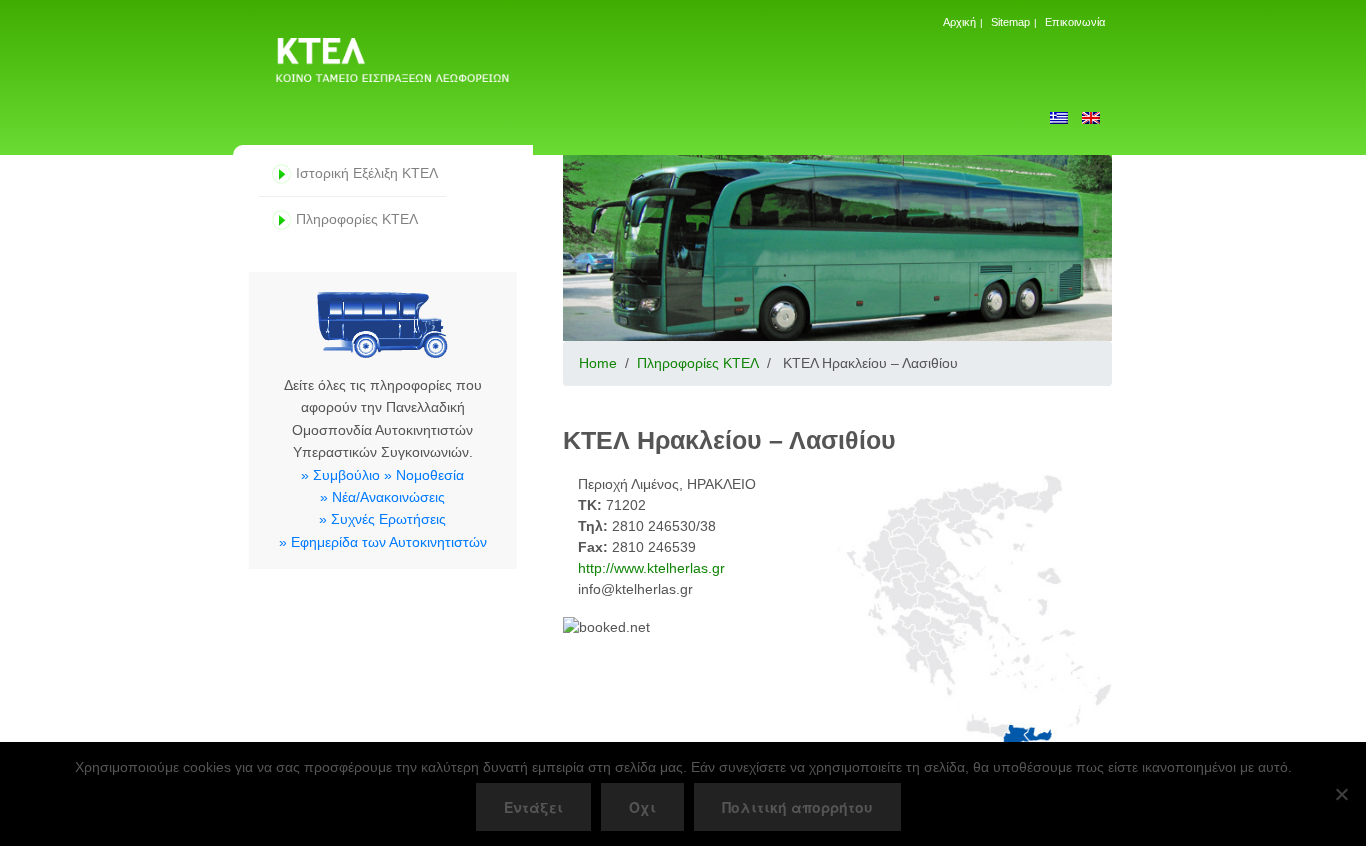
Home (598, 363)
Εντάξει (533, 807)
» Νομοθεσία (424, 475)
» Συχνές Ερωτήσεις (382, 519)
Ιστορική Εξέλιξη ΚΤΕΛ (367, 173)
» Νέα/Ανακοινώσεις (382, 497)
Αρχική (959, 22)
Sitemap (1010, 22)
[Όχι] (1341, 794)
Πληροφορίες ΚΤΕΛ (357, 219)
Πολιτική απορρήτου (797, 807)
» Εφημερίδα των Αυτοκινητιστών (383, 542)
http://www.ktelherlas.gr (651, 568)
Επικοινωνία (1075, 22)
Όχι (642, 807)
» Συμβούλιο (340, 475)
